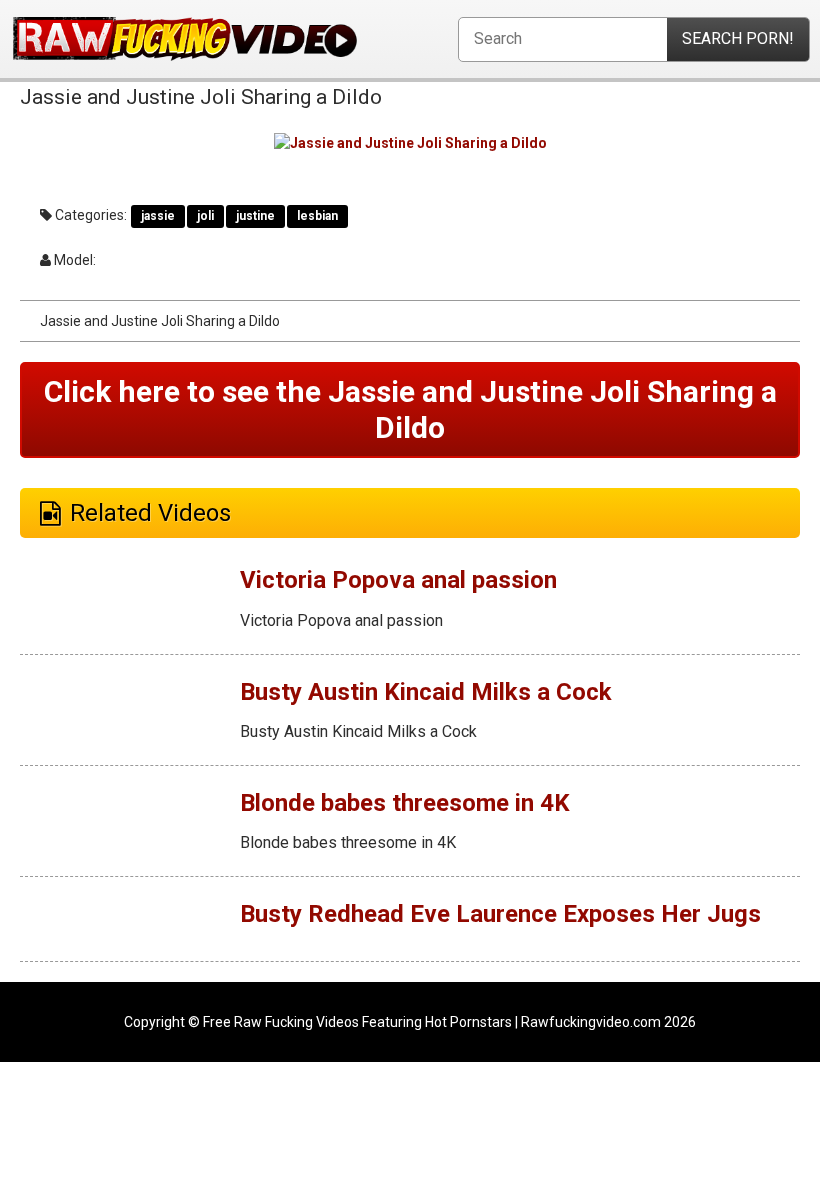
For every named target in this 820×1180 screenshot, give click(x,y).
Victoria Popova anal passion (398, 580)
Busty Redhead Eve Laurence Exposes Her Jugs (500, 914)
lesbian (317, 216)
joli (205, 216)
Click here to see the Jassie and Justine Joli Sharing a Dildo (410, 409)
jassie (158, 216)
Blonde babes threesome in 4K (405, 803)
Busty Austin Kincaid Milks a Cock (426, 692)
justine (255, 216)
